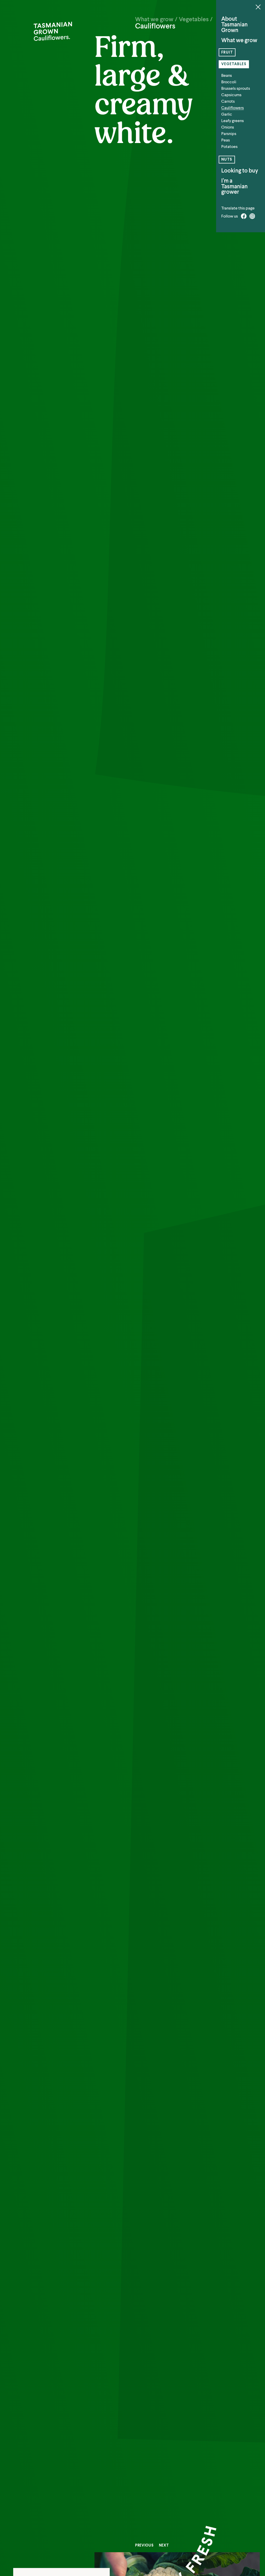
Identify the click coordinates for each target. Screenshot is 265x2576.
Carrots (228, 101)
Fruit (227, 52)
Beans (227, 75)
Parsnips (229, 134)
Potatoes (229, 147)
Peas (226, 140)
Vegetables (234, 64)
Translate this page (238, 208)
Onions (228, 127)
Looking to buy (240, 171)
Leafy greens (233, 121)
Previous (144, 2545)
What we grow (239, 40)
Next (164, 2545)
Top (261, 2550)
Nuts (227, 159)
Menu (258, 7)
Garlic (227, 114)
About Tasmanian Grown (234, 24)
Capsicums (231, 95)
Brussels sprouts (236, 88)
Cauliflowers (233, 108)
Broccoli (229, 82)
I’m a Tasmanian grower (234, 186)
